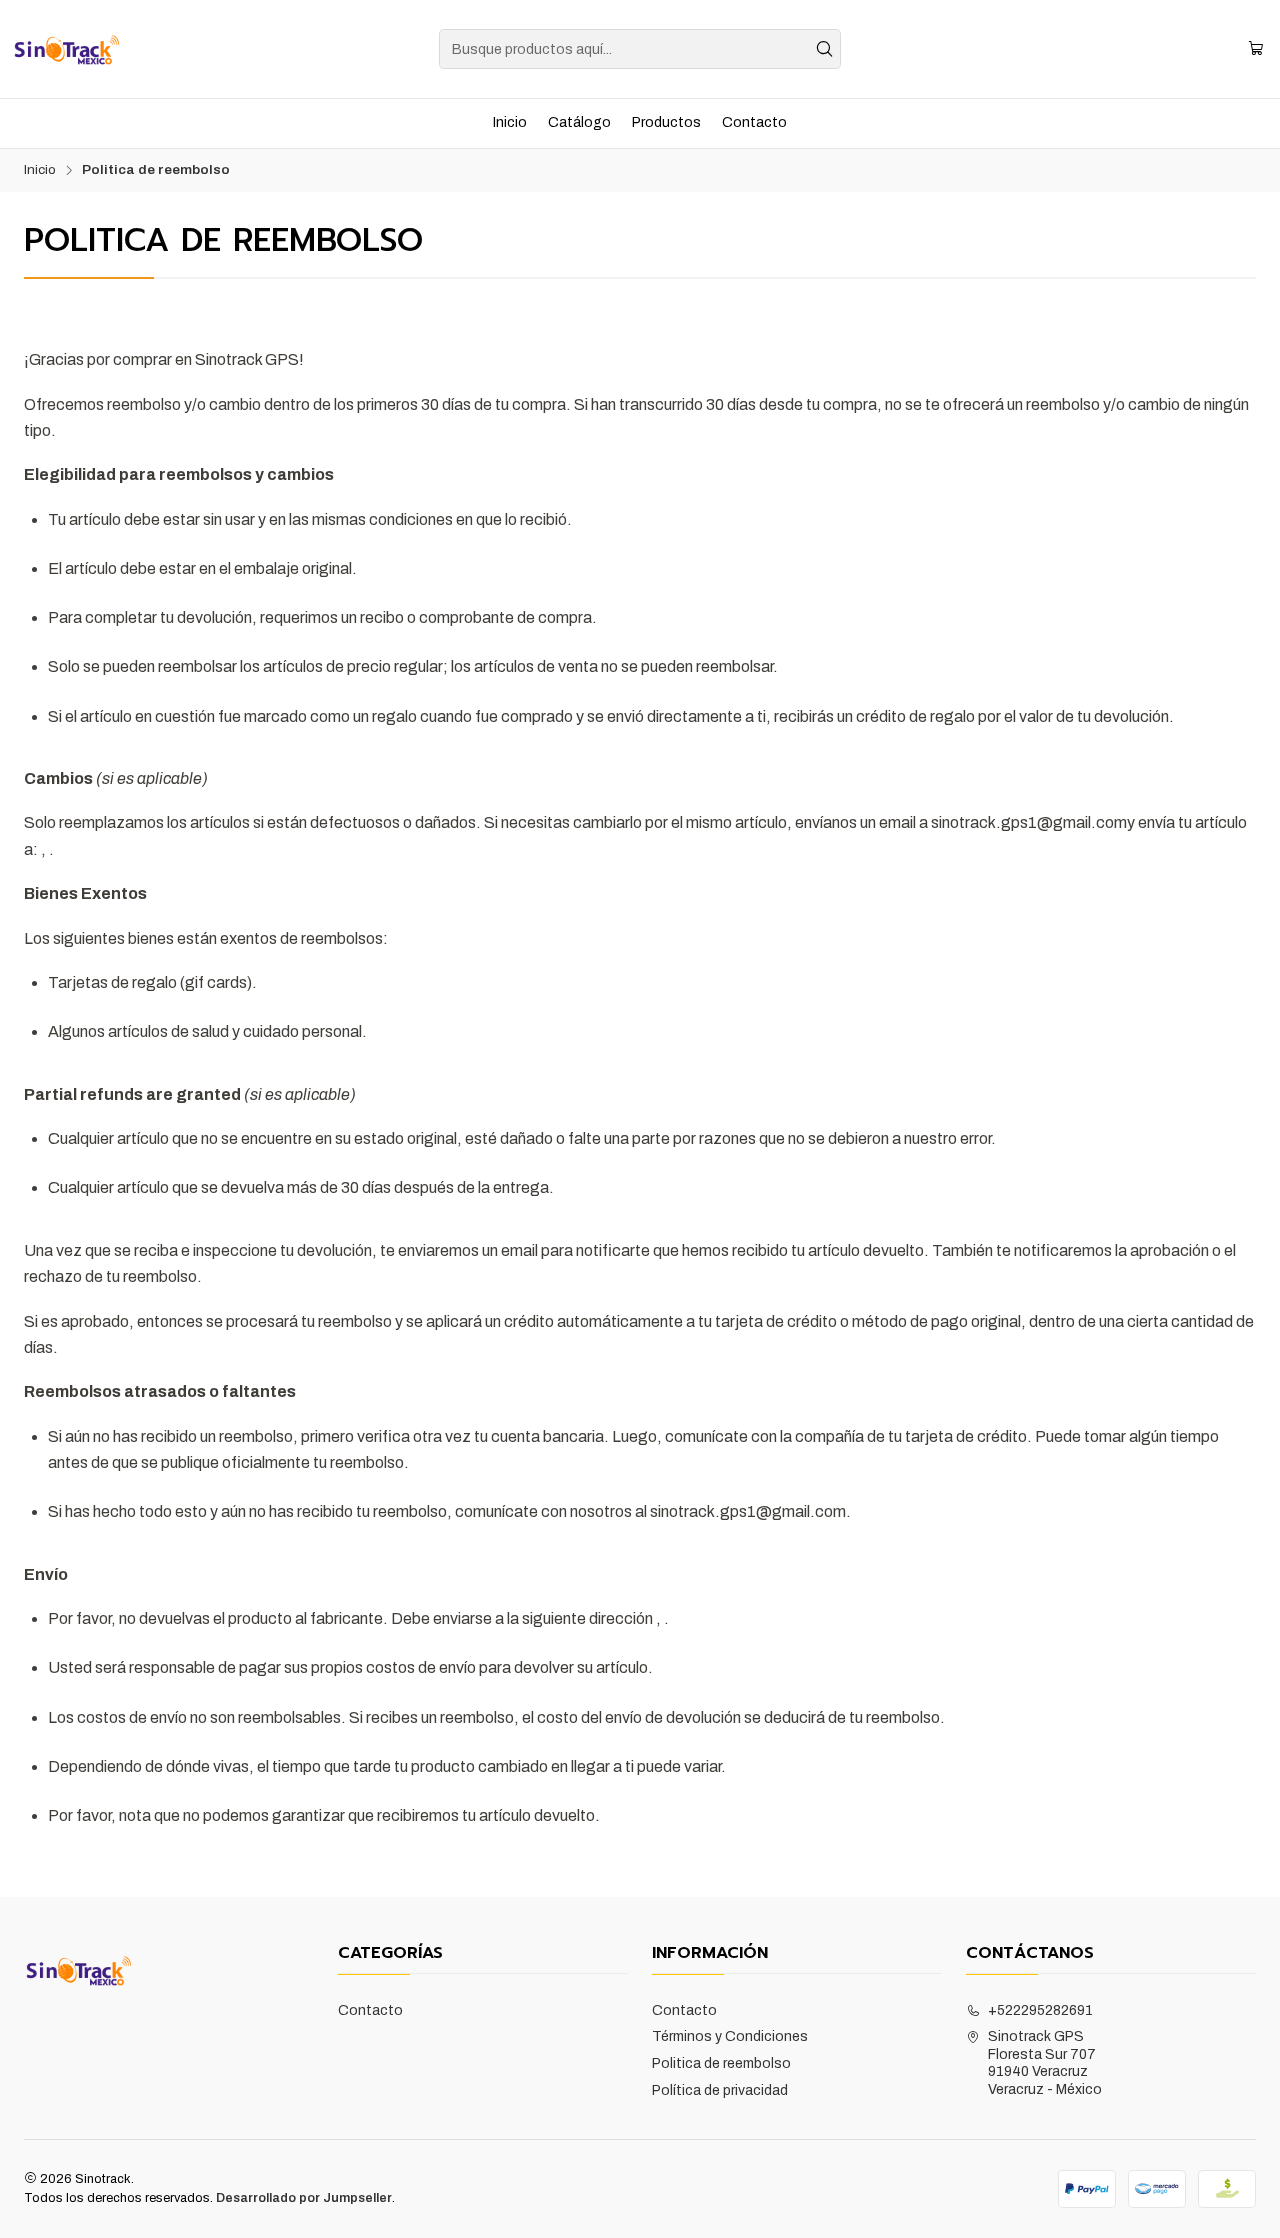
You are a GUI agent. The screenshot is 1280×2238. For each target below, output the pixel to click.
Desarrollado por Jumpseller (304, 2198)
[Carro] (1256, 49)
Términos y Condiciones (730, 2036)
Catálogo (579, 122)
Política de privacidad (720, 2090)
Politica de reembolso (721, 2063)
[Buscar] (824, 49)
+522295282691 (1040, 2010)
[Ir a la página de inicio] (67, 49)
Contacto (754, 122)
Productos (666, 122)
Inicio (510, 122)
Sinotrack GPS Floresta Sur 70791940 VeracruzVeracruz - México (1045, 2063)
